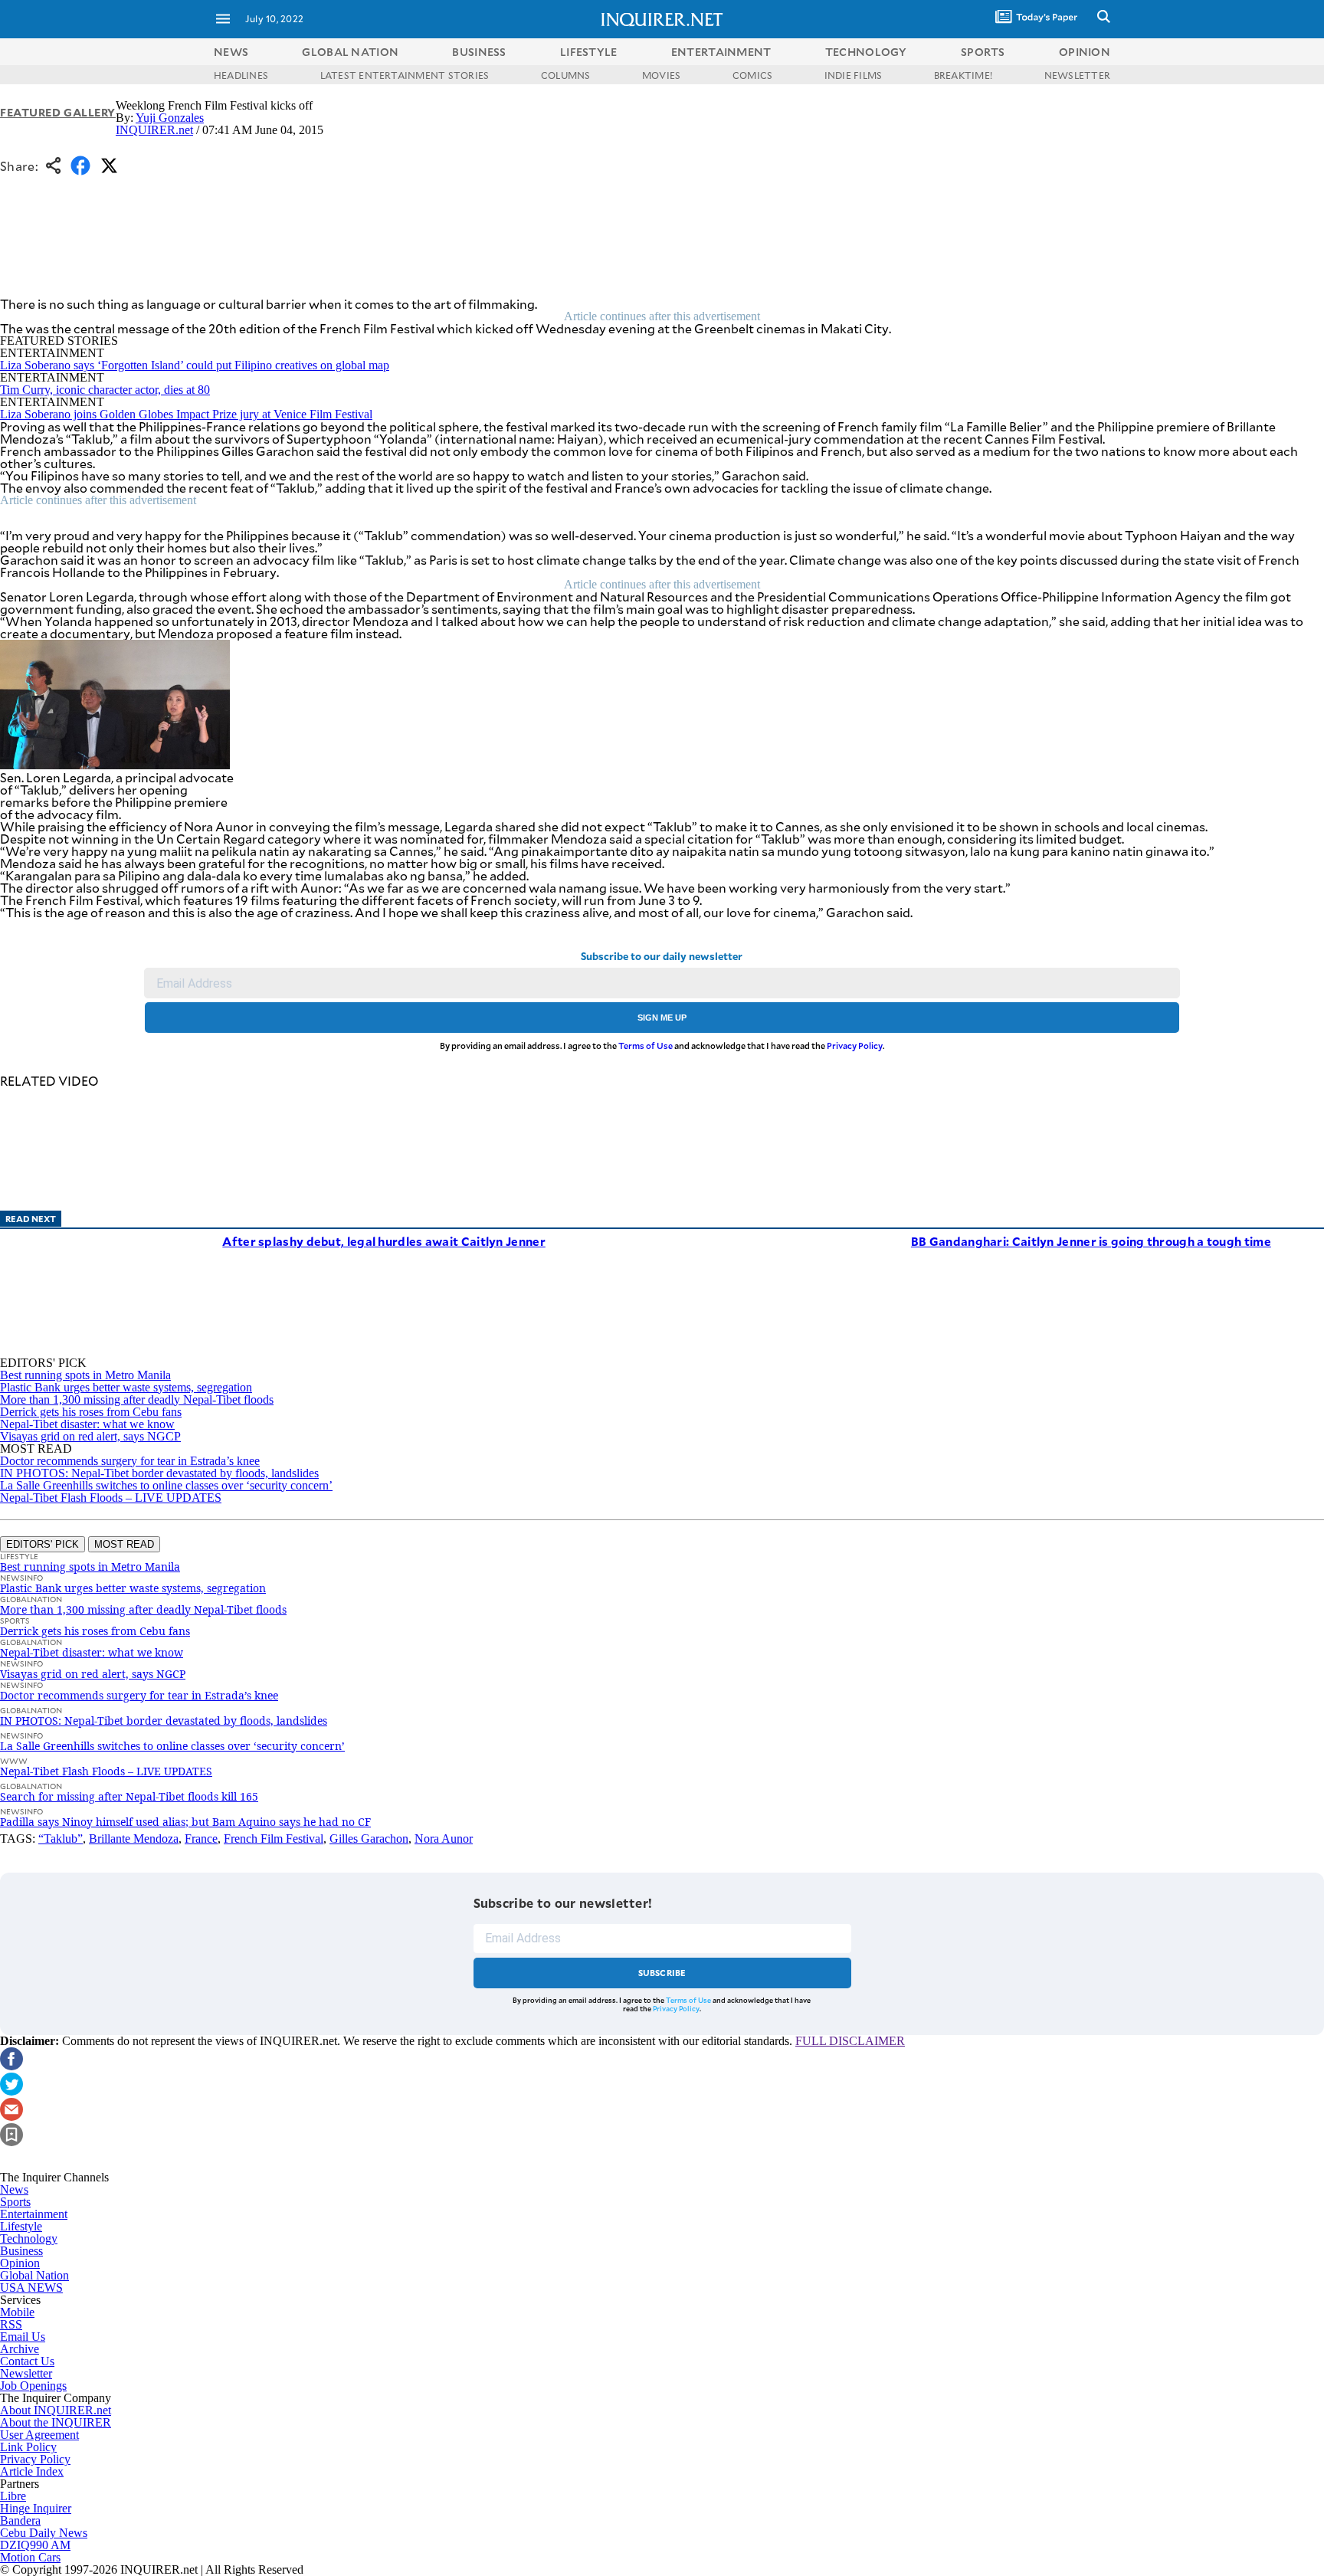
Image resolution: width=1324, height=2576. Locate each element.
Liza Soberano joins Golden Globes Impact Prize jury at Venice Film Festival (186, 414)
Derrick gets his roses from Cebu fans (91, 1412)
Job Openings (33, 2386)
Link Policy (28, 2447)
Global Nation (34, 2275)
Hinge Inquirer (36, 2508)
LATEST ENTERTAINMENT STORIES (405, 75)
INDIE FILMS (854, 75)
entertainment (721, 52)
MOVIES (661, 75)
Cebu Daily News (44, 2533)
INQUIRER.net (154, 130)
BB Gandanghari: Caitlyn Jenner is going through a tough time (1091, 1241)
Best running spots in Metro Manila (85, 1375)
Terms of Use (646, 1045)
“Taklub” (61, 1839)
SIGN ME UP (662, 1018)
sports (983, 52)
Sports (15, 2202)
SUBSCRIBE (662, 1973)
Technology (29, 2238)
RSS (11, 2324)
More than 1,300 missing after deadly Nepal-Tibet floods (137, 1399)
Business (21, 2251)
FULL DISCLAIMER (850, 2041)
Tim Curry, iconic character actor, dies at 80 (105, 390)
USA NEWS (31, 2288)
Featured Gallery (58, 112)
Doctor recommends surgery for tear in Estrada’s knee (130, 1461)
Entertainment (34, 2214)
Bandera (20, 2520)
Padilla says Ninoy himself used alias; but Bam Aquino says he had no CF (185, 1822)
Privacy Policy (855, 1045)
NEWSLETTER (1077, 75)
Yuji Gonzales (170, 118)
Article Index (32, 2471)
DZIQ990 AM (35, 2545)
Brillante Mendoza (134, 1839)
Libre (13, 2496)
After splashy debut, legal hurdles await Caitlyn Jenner (384, 1241)
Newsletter (26, 2373)
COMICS (752, 75)
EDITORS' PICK (43, 1544)
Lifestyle (21, 2226)
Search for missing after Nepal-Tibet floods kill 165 (129, 1796)
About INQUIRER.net (56, 2410)
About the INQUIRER (56, 2422)
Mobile (17, 2312)
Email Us (23, 2337)
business (479, 52)
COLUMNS (566, 75)
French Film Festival (274, 1839)
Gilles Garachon (369, 1839)
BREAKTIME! (963, 75)
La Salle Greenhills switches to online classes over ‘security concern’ (166, 1485)
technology (866, 52)
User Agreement (39, 2435)
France (201, 1839)
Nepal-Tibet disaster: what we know (87, 1424)
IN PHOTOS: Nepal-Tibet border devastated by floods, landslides (159, 1473)
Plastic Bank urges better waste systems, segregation (126, 1387)
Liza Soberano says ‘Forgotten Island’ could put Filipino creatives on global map (195, 365)
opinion (1085, 52)
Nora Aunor (444, 1839)
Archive (20, 2349)
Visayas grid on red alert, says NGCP (90, 1436)
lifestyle (589, 52)
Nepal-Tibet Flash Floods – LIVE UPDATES (111, 1498)
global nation (350, 52)
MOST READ (124, 1544)
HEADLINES (241, 75)
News (231, 52)
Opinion (20, 2263)
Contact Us (27, 2361)
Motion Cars (30, 2557)
